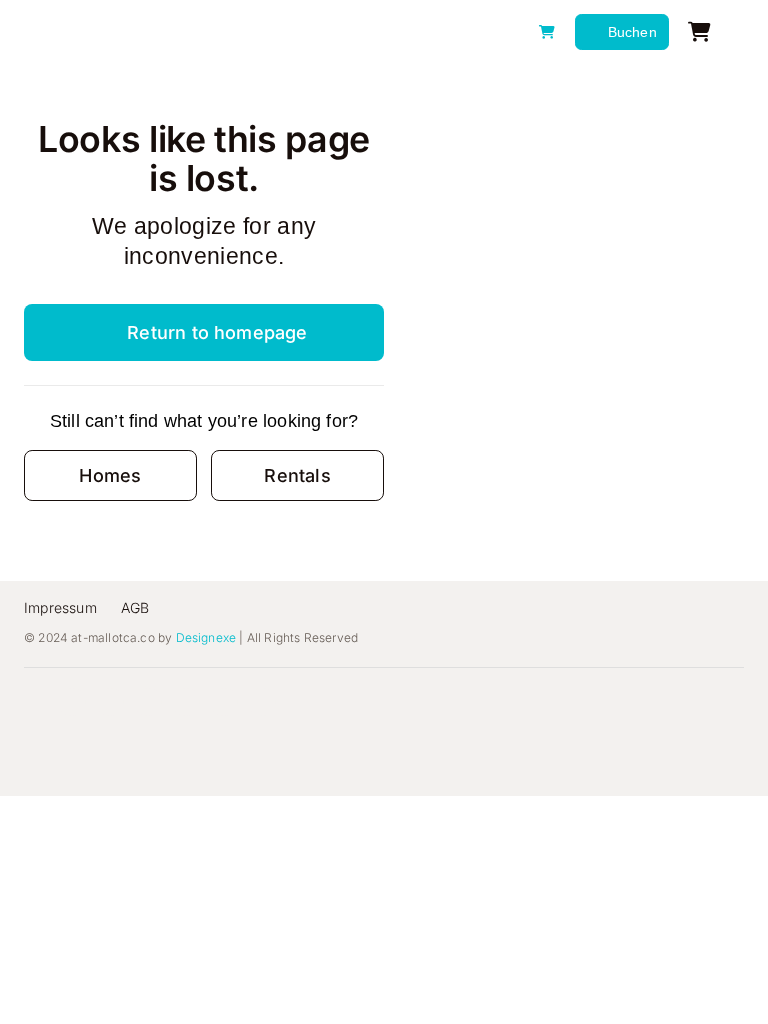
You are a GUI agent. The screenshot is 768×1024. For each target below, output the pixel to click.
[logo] (128, 21)
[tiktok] (148, 702)
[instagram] (110, 702)
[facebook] (72, 702)
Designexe (206, 637)
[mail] (262, 702)
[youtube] (186, 702)
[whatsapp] (224, 702)
